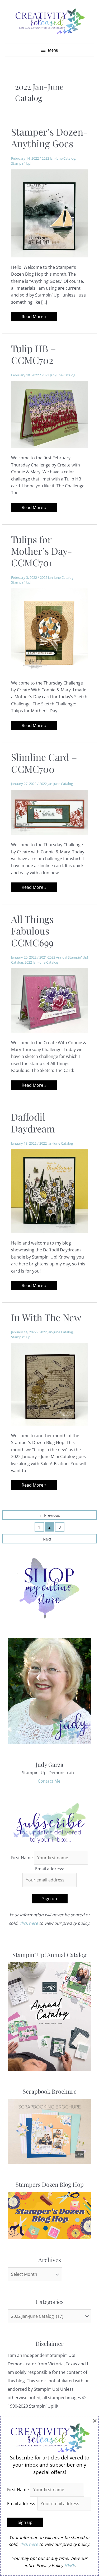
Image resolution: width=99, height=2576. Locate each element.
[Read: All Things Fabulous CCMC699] (50, 1000)
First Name (22, 1858)
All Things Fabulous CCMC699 (32, 931)
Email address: (50, 1869)
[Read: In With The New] (50, 1384)
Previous (49, 1515)
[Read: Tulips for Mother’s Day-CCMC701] (50, 630)
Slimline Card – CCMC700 (44, 763)
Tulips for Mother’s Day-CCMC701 (42, 551)
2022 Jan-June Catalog (58, 158)
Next (49, 1539)
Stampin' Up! (21, 163)
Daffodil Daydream (33, 1122)
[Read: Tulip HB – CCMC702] (50, 414)
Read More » (34, 317)
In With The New (46, 1317)
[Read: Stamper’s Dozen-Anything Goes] (50, 213)
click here (29, 1923)
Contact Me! (50, 1781)
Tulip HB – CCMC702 (34, 354)
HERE (69, 2565)
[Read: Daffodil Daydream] (50, 1191)
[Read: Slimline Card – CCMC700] (50, 812)
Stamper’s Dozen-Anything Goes (49, 137)
